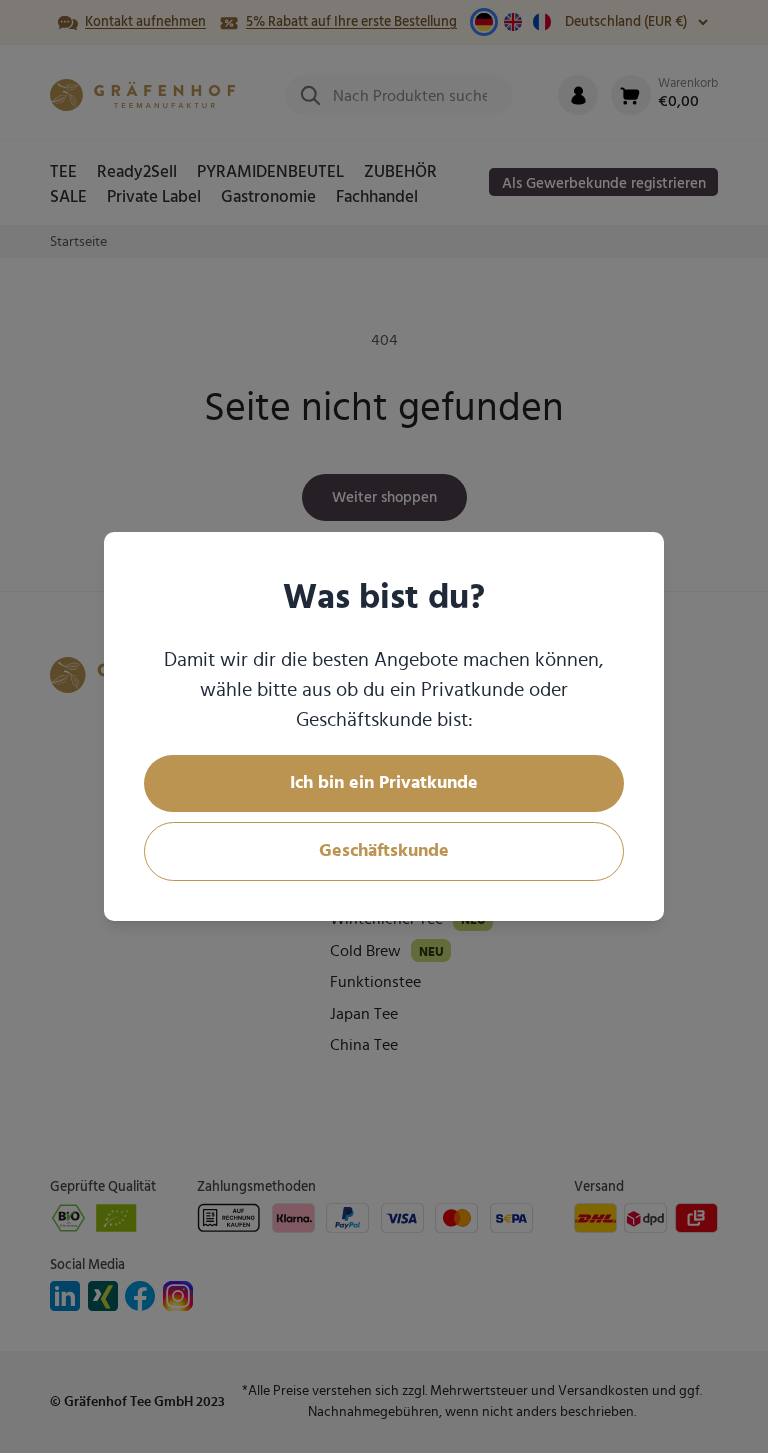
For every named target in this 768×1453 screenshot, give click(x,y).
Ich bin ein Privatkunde (384, 783)
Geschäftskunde (384, 851)
